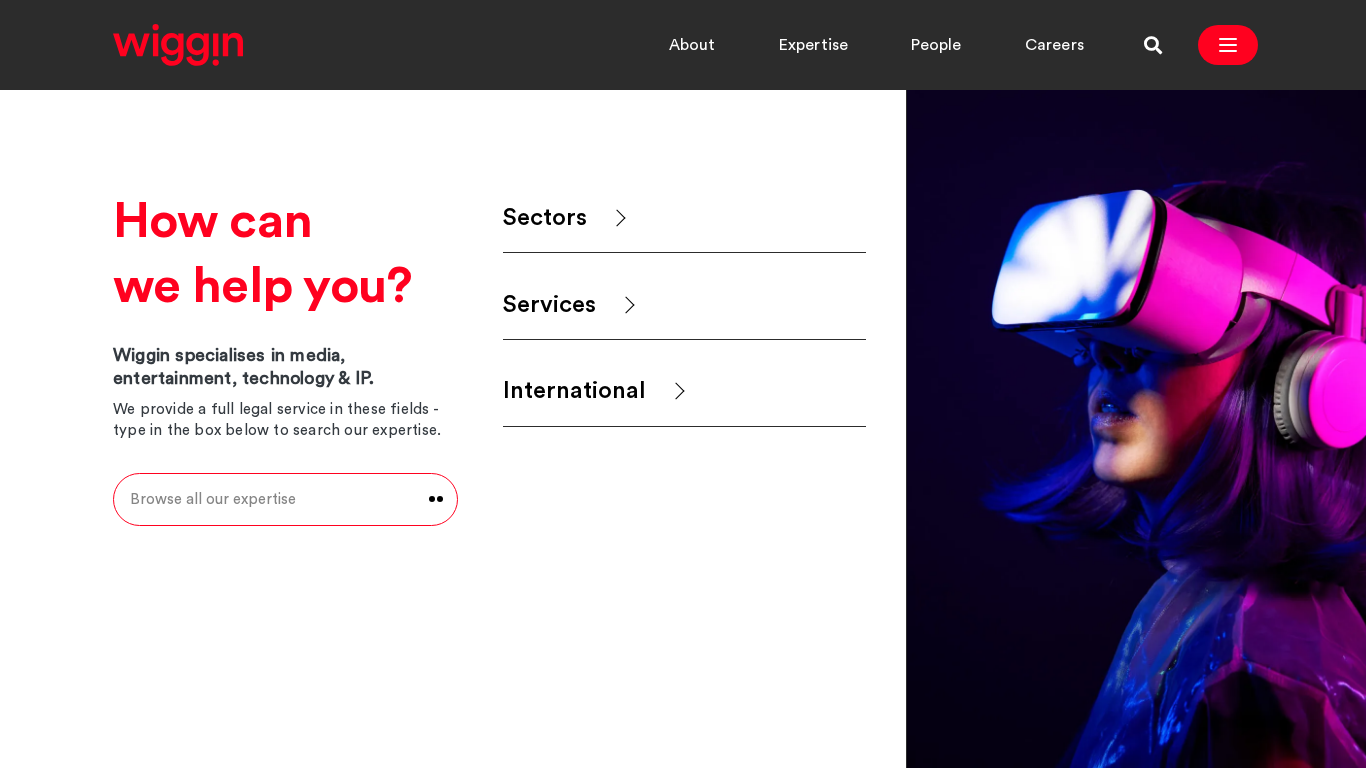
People (936, 45)
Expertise (814, 45)
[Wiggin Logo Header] (178, 45)
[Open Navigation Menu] (1228, 45)
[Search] (1153, 45)
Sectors (545, 218)
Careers (1054, 45)
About (692, 45)
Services (549, 305)
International (574, 391)
